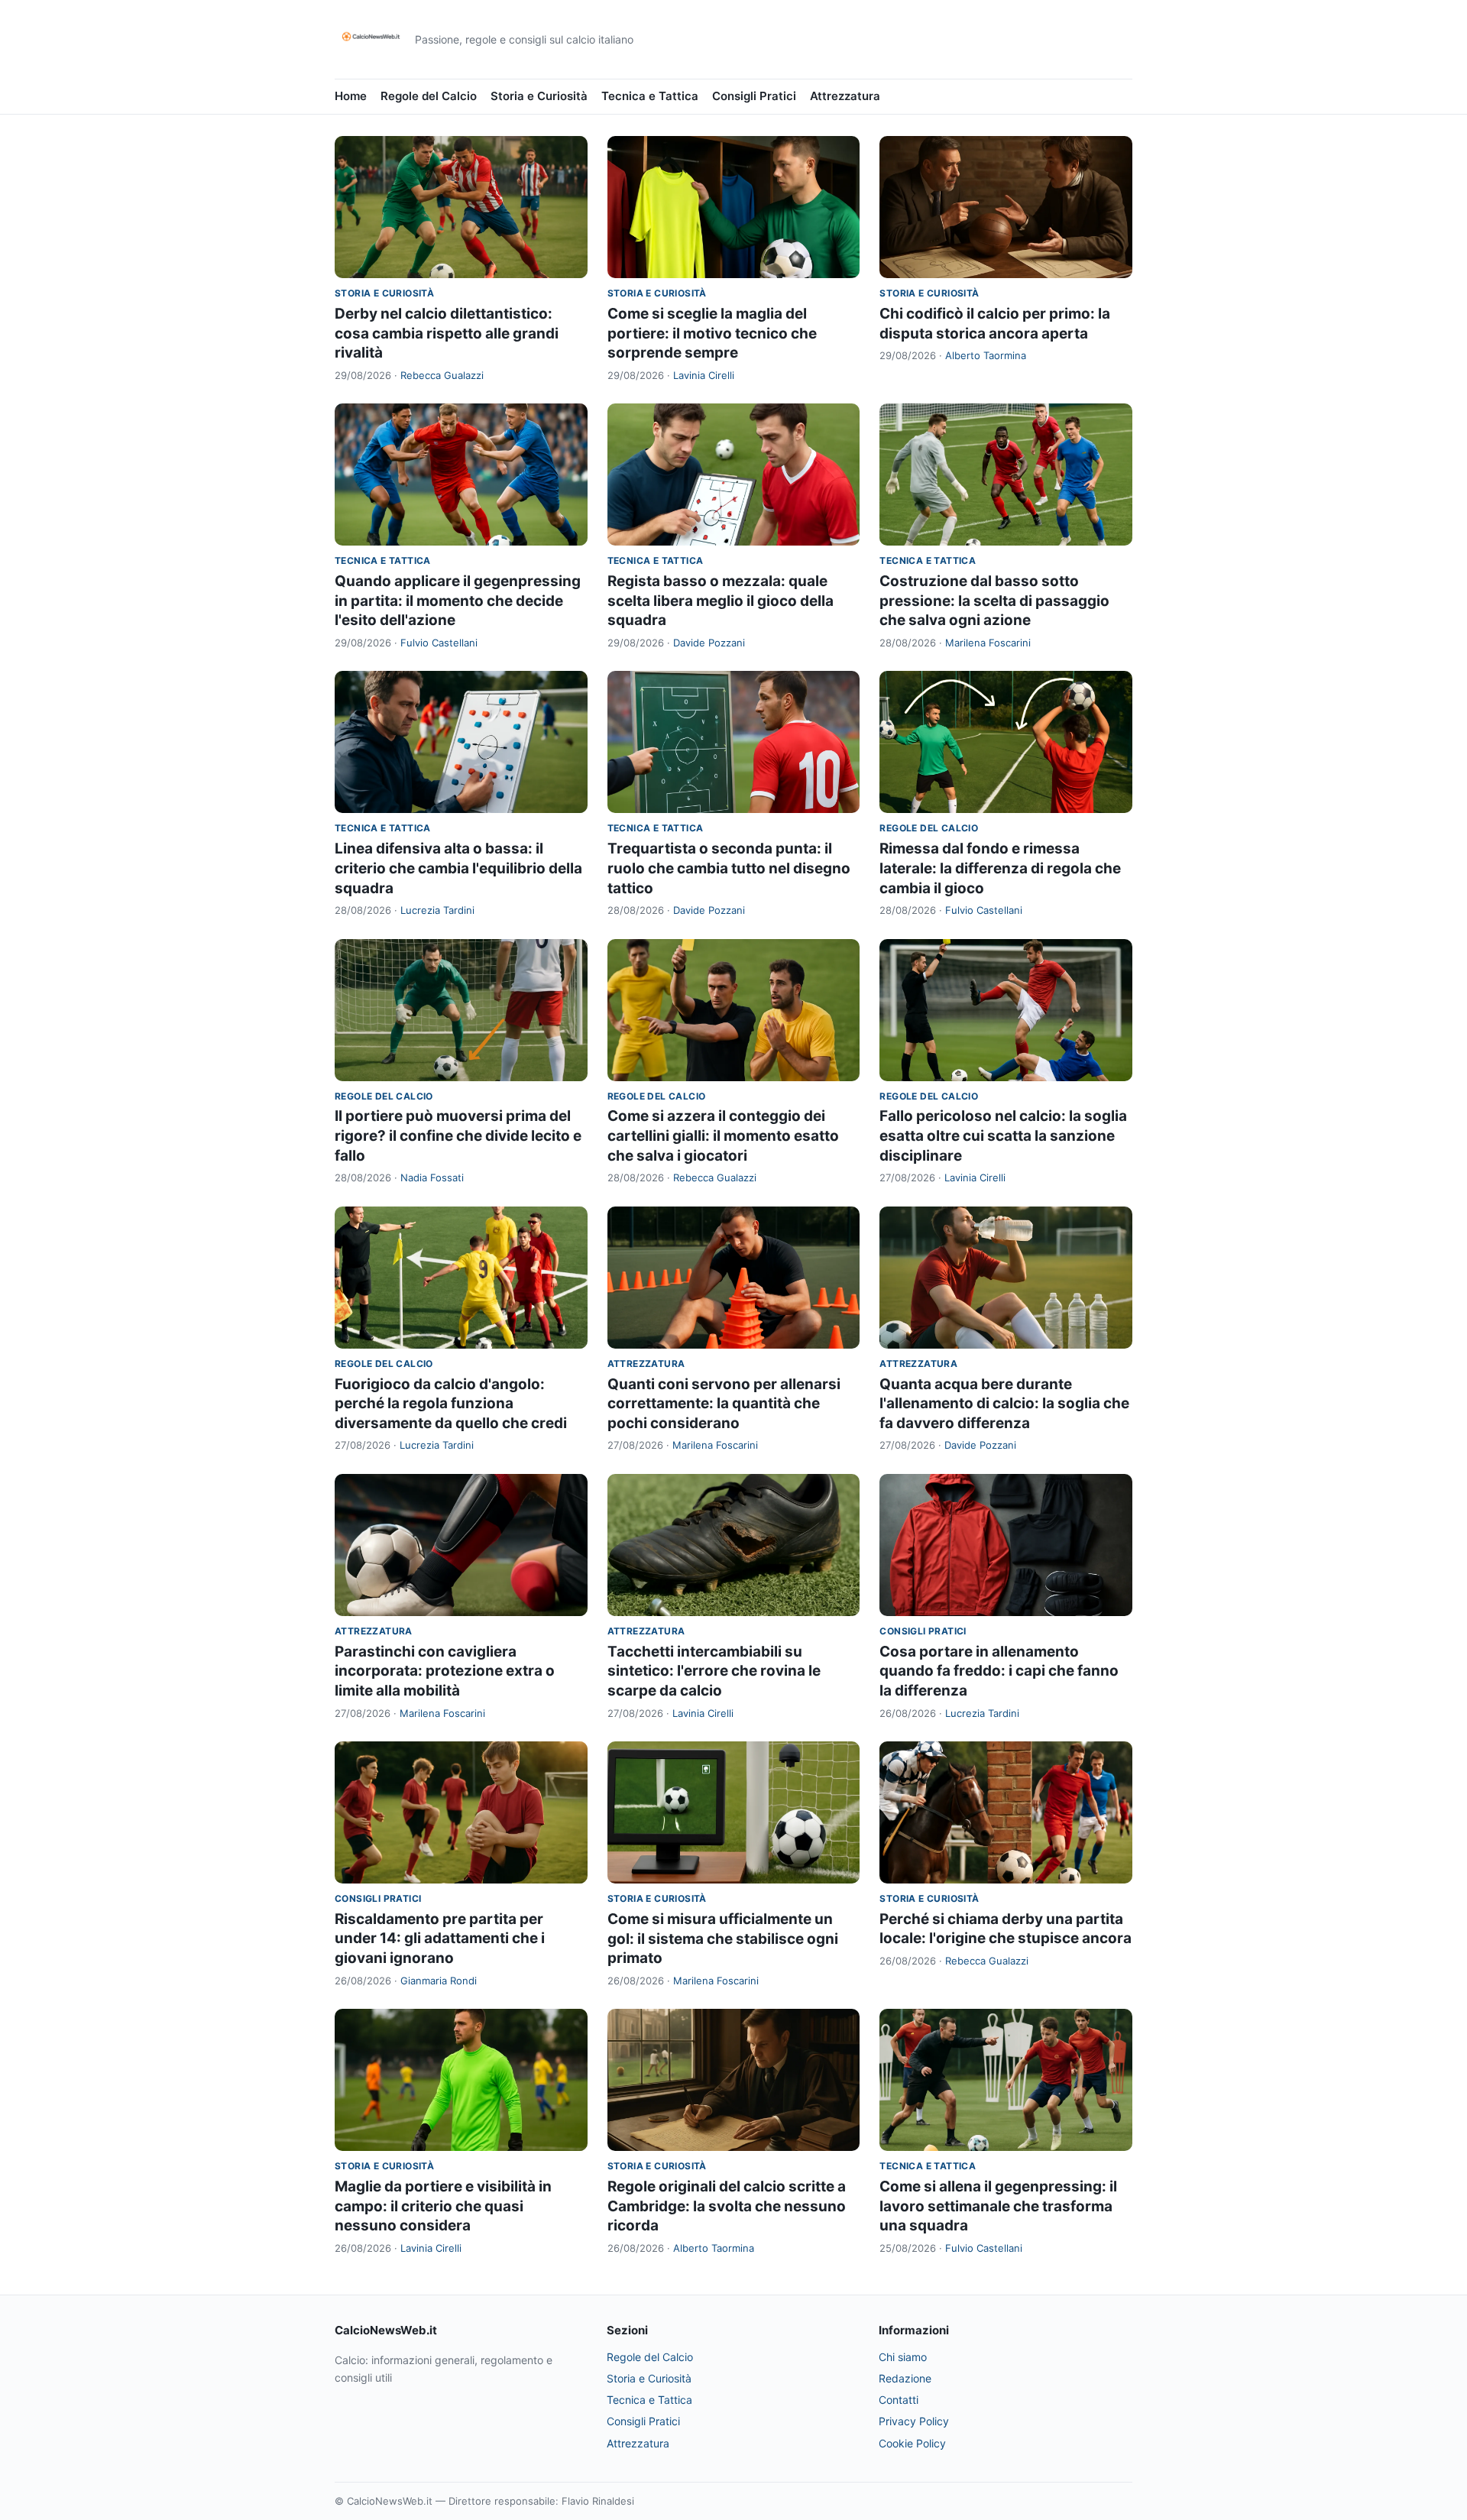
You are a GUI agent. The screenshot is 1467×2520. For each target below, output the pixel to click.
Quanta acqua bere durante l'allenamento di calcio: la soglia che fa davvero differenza (1004, 1404)
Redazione (905, 2378)
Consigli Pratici (754, 96)
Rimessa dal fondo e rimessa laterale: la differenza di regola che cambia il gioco (1000, 868)
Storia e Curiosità (539, 96)
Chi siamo (903, 2357)
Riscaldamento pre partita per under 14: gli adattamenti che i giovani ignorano (440, 1939)
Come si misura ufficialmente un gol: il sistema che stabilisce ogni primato (723, 1939)
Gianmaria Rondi (439, 1981)
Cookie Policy (912, 2443)
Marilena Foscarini (988, 643)
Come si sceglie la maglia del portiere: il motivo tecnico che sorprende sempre (712, 333)
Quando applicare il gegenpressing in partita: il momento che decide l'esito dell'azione (458, 601)
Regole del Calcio (429, 96)
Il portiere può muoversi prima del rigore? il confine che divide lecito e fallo (458, 1135)
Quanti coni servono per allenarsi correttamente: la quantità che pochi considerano (724, 1404)
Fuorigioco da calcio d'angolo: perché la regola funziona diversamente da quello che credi (451, 1404)
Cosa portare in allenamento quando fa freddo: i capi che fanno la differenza (999, 1671)
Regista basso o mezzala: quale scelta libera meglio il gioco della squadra (721, 601)
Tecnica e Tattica (650, 96)
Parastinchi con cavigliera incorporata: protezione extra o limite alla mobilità (445, 1671)
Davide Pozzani (709, 643)
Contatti (899, 2400)
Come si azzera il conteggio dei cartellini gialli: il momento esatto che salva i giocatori (723, 1135)
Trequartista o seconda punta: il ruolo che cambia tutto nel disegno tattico (729, 868)
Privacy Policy (914, 2421)
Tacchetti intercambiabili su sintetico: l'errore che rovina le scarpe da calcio (714, 1671)
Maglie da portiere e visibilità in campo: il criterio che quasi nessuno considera (443, 2206)
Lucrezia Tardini (437, 910)
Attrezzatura (845, 96)
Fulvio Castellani (439, 643)
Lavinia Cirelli (704, 375)
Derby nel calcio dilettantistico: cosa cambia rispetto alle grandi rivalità (447, 333)
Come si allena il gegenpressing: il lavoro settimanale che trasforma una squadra (998, 2206)
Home (351, 96)
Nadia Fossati (432, 1177)
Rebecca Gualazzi (442, 375)
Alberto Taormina (986, 355)
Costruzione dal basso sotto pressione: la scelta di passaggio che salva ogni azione (994, 601)
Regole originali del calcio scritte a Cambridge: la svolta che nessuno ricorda (727, 2206)
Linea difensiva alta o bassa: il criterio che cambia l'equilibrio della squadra (458, 868)
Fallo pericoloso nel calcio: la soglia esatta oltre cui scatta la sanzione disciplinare (1003, 1135)
